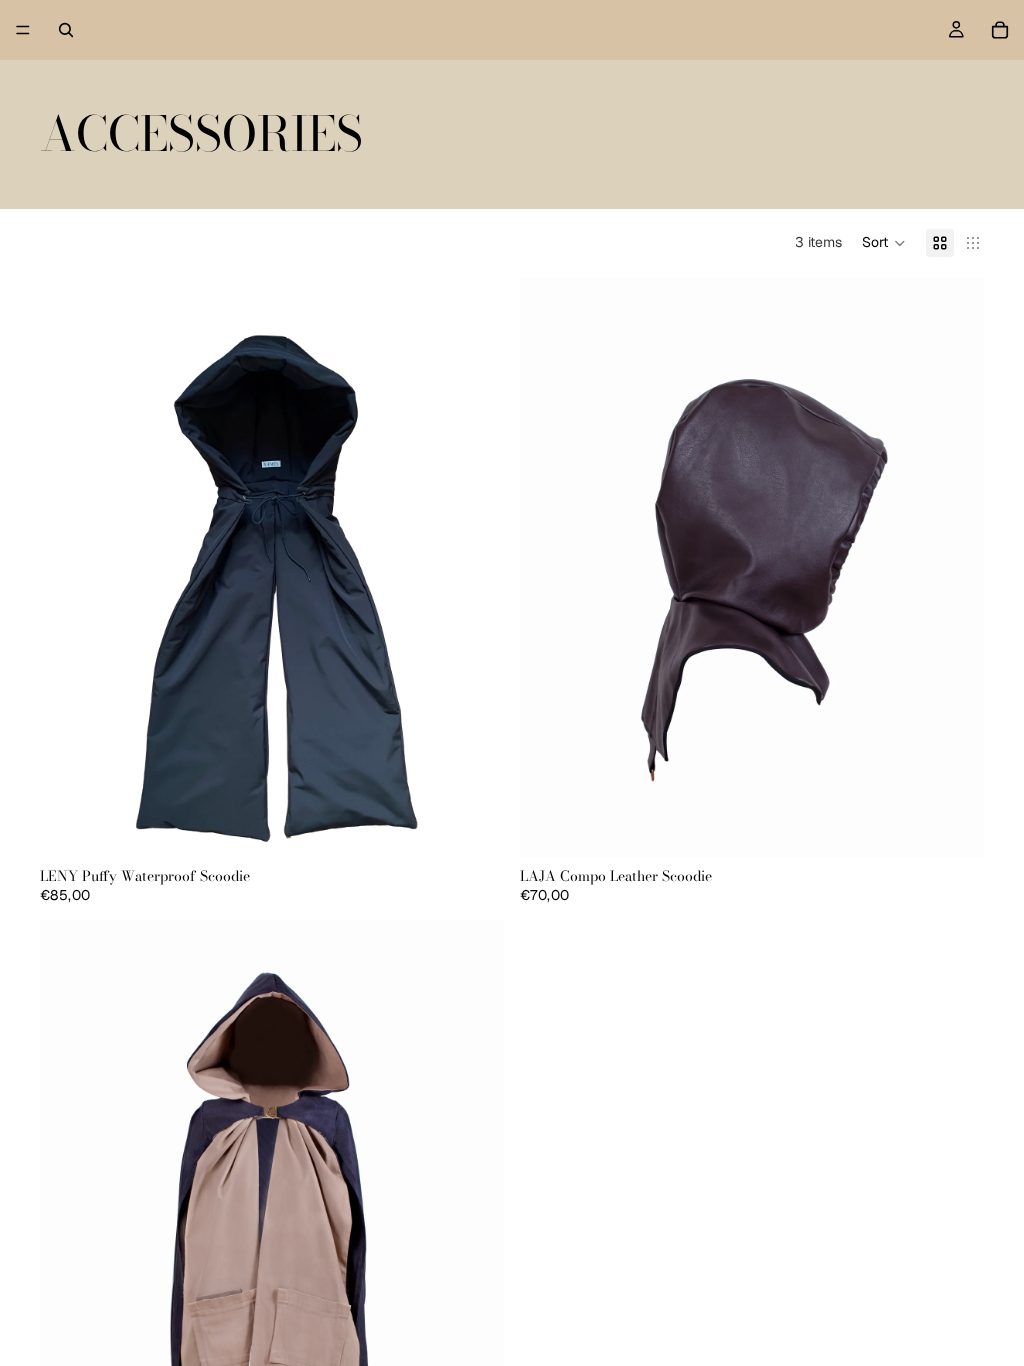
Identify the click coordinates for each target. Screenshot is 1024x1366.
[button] (884, 243)
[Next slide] (474, 567)
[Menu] (23, 30)
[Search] (66, 30)
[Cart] (1000, 30)
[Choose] (473, 826)
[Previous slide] (70, 567)
